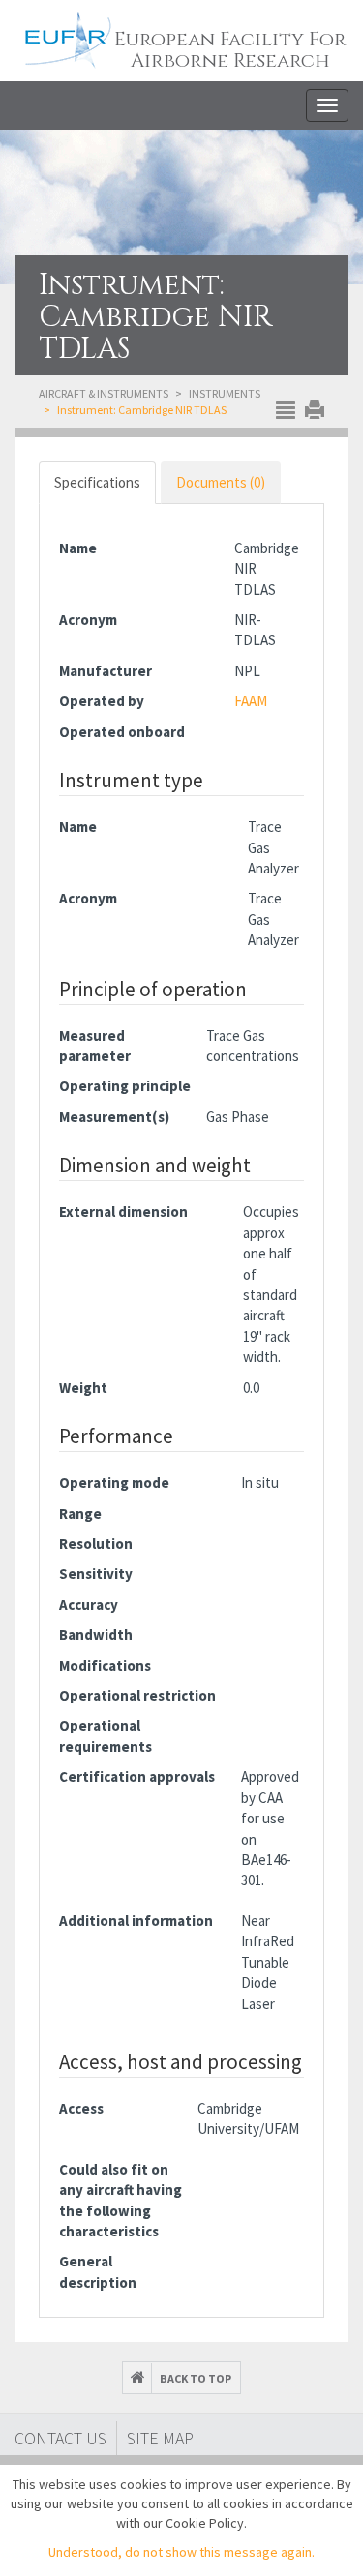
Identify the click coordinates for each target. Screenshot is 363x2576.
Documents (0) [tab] (221, 482)
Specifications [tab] (97, 482)
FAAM (251, 701)
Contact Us (60, 2438)
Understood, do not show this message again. (181, 2552)
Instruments (225, 393)
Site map (160, 2438)
